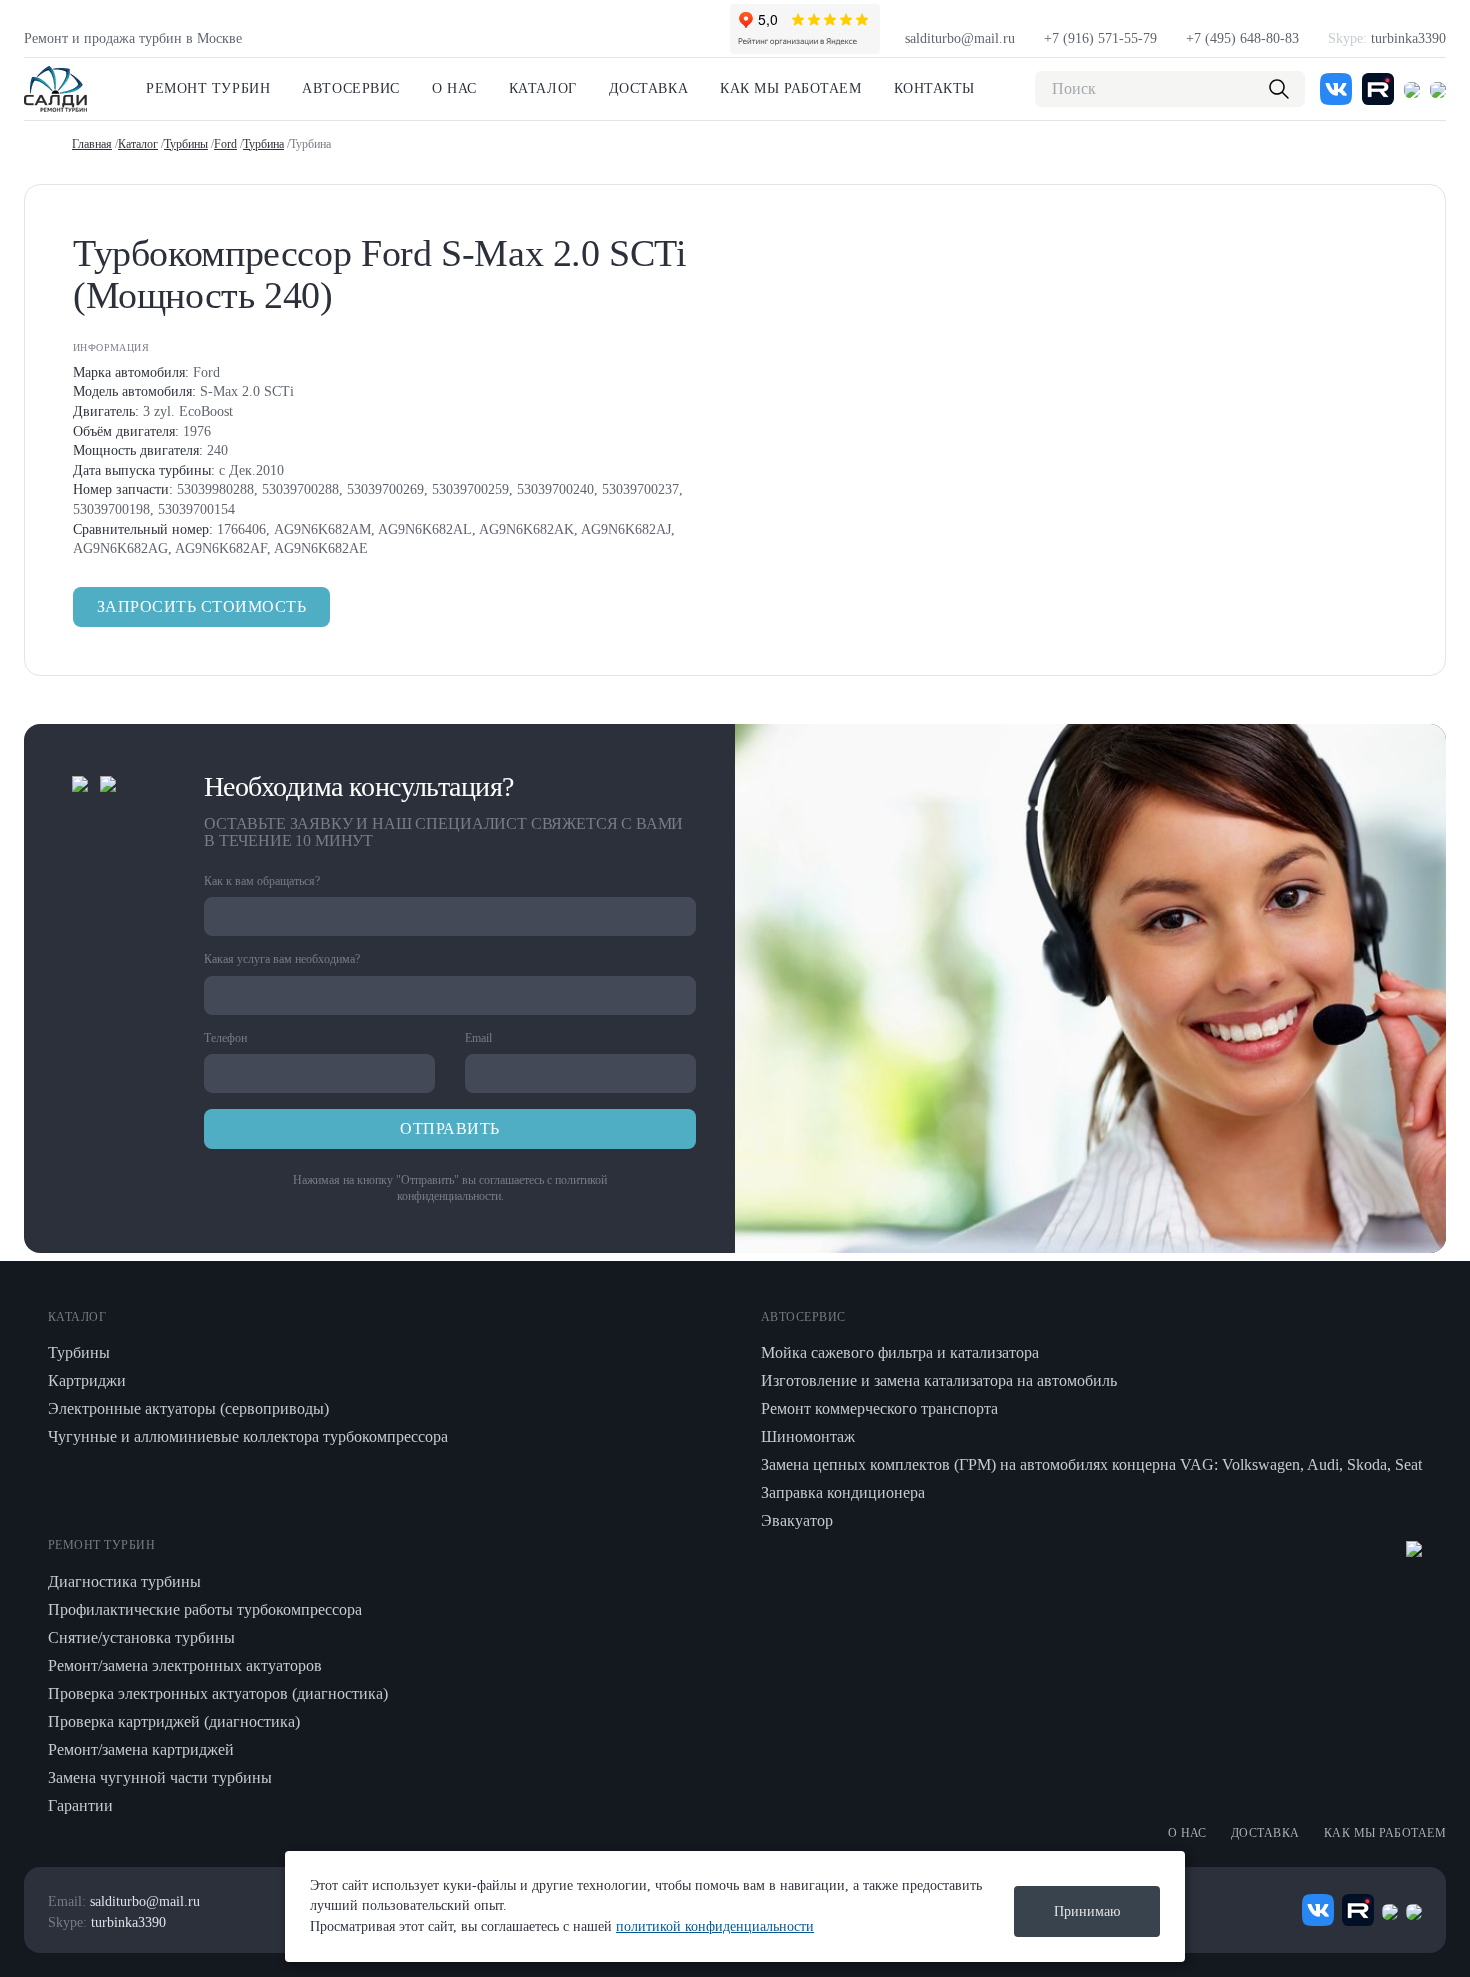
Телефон (225, 1038)
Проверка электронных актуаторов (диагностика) (218, 1693)
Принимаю (1087, 1911)
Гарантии (80, 1805)
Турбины (186, 144)
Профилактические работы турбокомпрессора (205, 1609)
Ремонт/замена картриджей (141, 1749)
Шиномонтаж (808, 1436)
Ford (225, 144)
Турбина (263, 144)
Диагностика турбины (124, 1581)
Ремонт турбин (208, 88)
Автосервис (351, 88)
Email (478, 1038)
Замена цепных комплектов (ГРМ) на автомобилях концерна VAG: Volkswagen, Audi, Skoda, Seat (1091, 1464)
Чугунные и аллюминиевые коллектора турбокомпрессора (248, 1436)
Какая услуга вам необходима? (282, 959)
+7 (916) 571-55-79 (1100, 38)
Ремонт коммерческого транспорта (879, 1408)
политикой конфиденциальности (715, 1926)
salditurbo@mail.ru (960, 38)
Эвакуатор (797, 1520)
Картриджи (87, 1380)
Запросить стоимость (201, 606)
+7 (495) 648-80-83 (1242, 38)
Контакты (934, 88)
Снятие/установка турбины (141, 1637)
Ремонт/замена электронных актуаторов (185, 1665)
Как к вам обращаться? (262, 881)
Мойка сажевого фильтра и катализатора (900, 1352)
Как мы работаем (790, 88)
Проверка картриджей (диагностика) (174, 1721)
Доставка (648, 88)
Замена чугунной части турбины (160, 1777)
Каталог (543, 88)
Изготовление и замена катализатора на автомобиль (939, 1380)
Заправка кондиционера (843, 1492)
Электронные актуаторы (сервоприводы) (188, 1408)
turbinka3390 (1387, 38)
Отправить (449, 1128)
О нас (454, 88)
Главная (92, 144)
